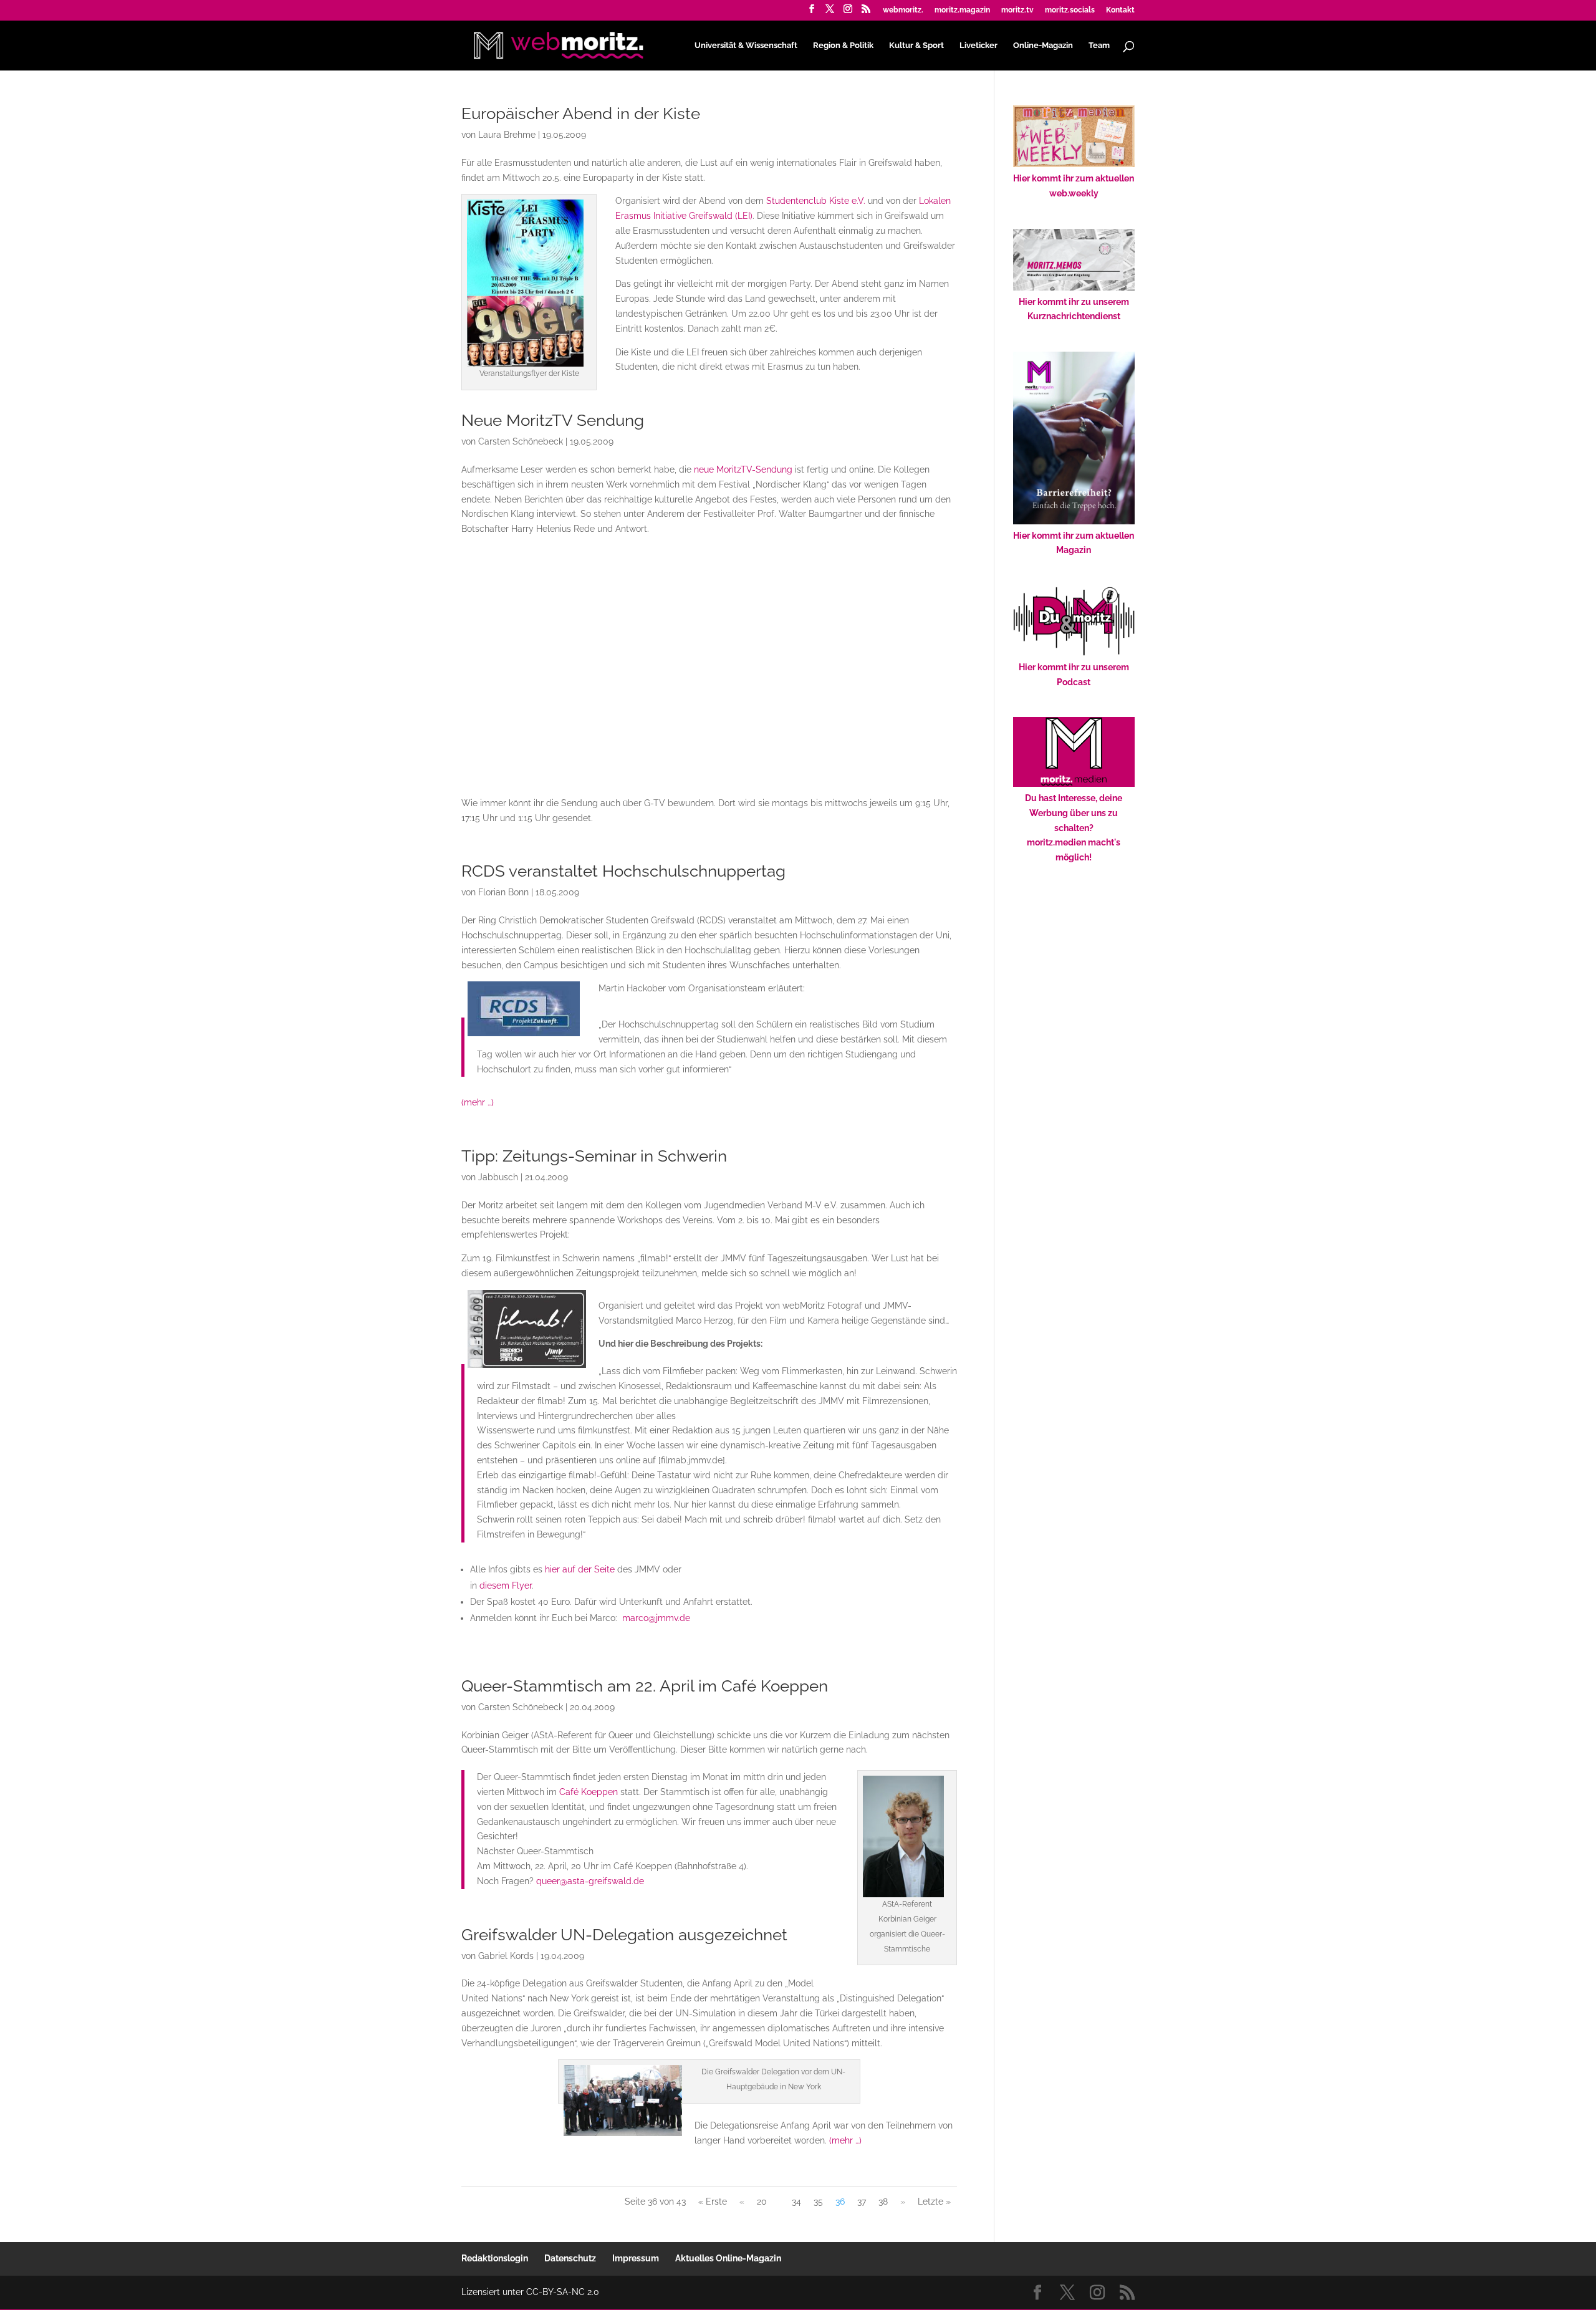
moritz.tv (1017, 10)
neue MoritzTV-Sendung (743, 469)
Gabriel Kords (506, 1956)
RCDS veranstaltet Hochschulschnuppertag (623, 871)
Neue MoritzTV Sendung (553, 420)
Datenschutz (570, 2258)
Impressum (636, 2258)
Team (1099, 46)
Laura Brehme (507, 135)
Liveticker (978, 46)
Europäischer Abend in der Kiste (581, 113)
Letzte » (934, 2202)
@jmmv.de (656, 1618)
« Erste (713, 2202)
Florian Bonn (503, 892)
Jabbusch (498, 1177)
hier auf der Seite (580, 1569)
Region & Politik (843, 46)
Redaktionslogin (495, 2258)
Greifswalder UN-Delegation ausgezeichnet (624, 1935)
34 (796, 2202)
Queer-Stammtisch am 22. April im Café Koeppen (645, 1686)
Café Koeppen (589, 1792)
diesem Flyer (506, 1586)
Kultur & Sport (916, 46)
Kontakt (1120, 10)
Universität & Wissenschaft (746, 46)
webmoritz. (903, 10)
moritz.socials (1070, 10)
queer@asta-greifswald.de (590, 1881)
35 (818, 2202)
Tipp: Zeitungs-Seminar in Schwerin (594, 1156)
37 (862, 2202)
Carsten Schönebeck (521, 441)
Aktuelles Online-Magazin (728, 2258)
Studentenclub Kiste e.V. (816, 201)
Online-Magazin (1043, 46)
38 (883, 2202)
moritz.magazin (962, 10)
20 (762, 2202)
